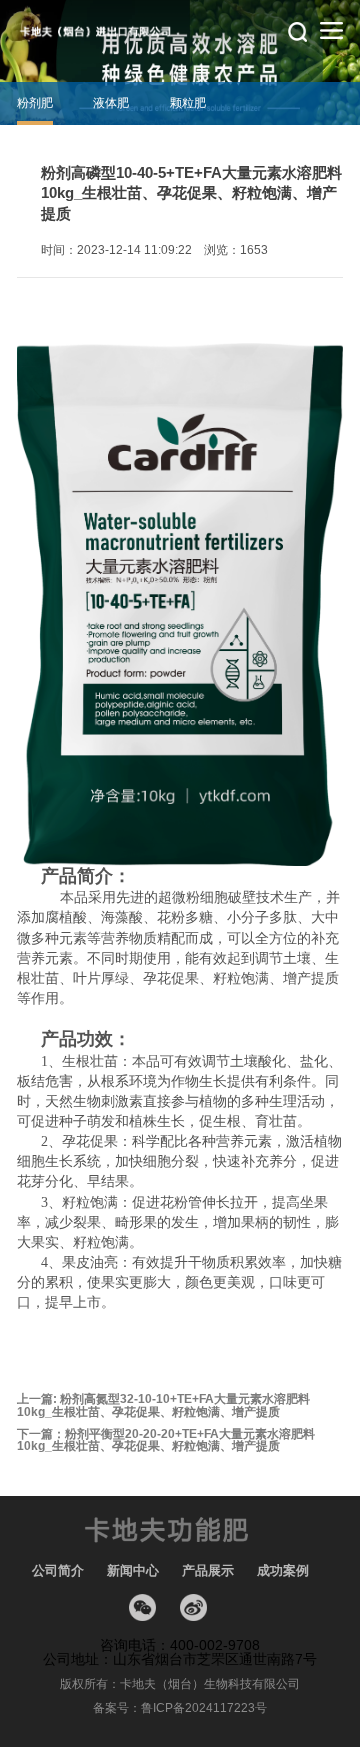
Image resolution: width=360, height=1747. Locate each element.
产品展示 (208, 1570)
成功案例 (283, 1570)
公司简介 (58, 1570)
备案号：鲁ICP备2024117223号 (180, 1708)
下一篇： (166, 1440)
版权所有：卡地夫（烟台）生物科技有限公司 (180, 1684)
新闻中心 (133, 1570)
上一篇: (163, 1405)
